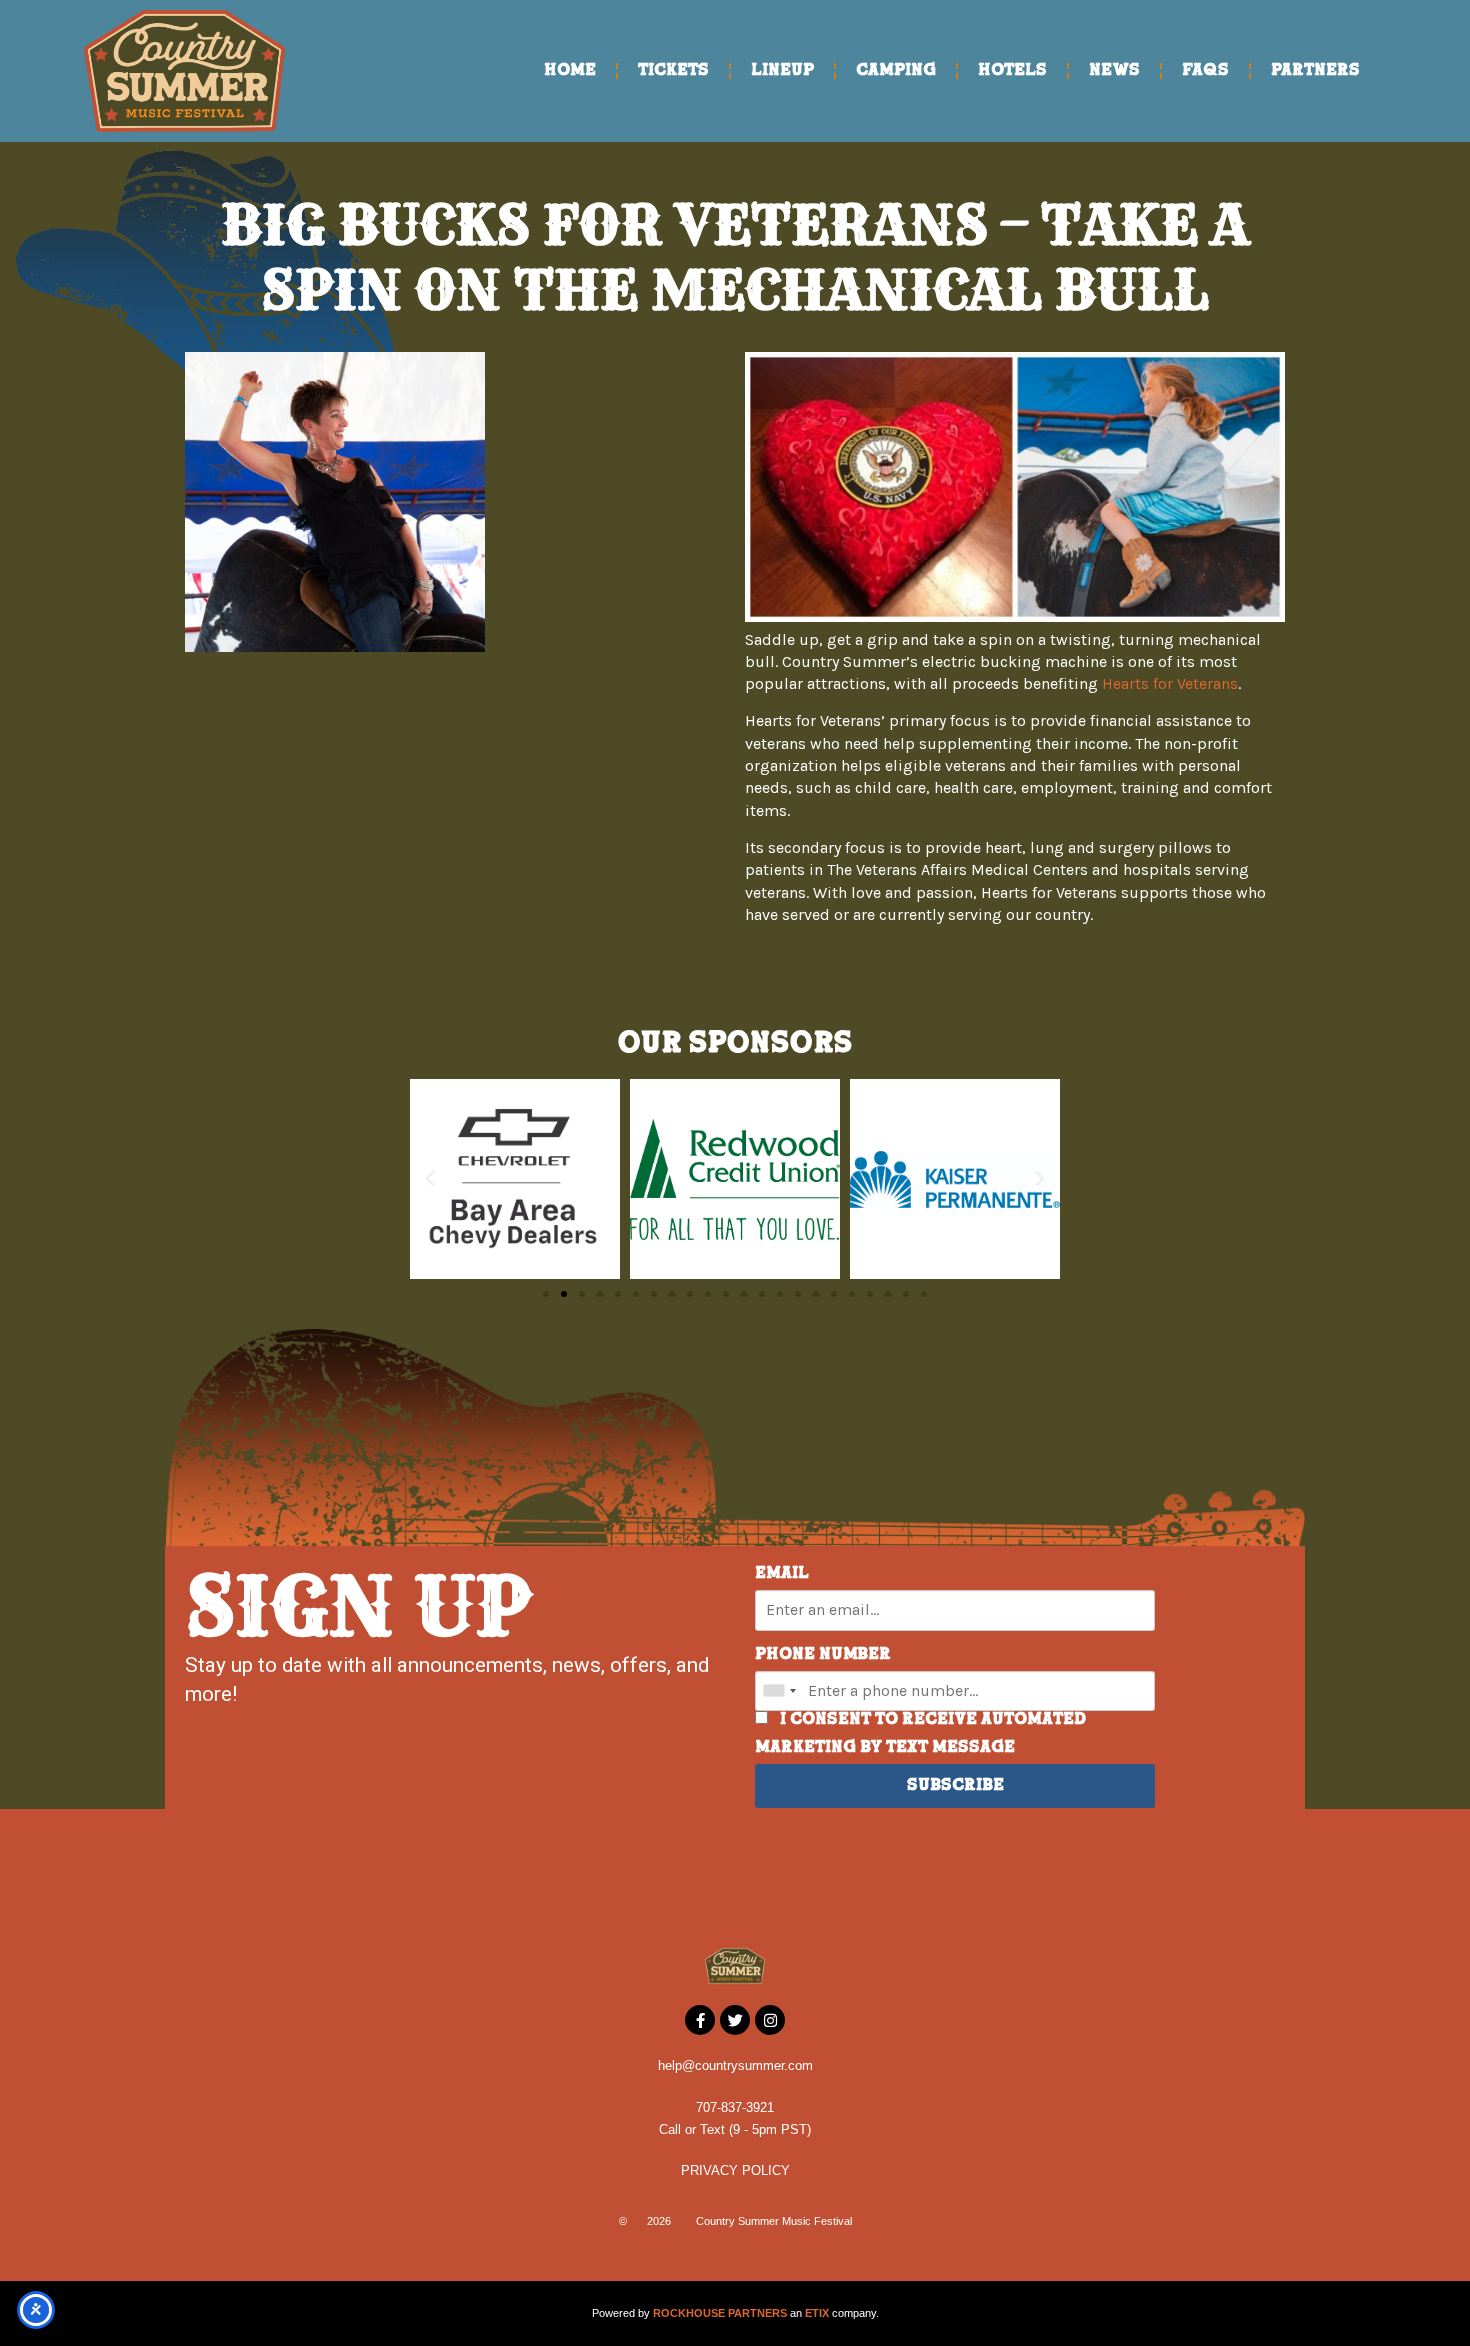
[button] (430, 1179)
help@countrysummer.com (735, 2065)
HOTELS (1012, 71)
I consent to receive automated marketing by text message (920, 1734)
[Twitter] (735, 2020)
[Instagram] (770, 2020)
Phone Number (823, 1655)
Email (782, 1574)
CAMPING (896, 71)
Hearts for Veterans (1170, 683)
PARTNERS (1315, 71)
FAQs (1205, 71)
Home (570, 71)
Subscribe (955, 1786)
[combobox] (779, 1691)
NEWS (1114, 71)
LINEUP (782, 71)
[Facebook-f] (700, 2020)
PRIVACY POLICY (735, 2170)
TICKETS (673, 71)
